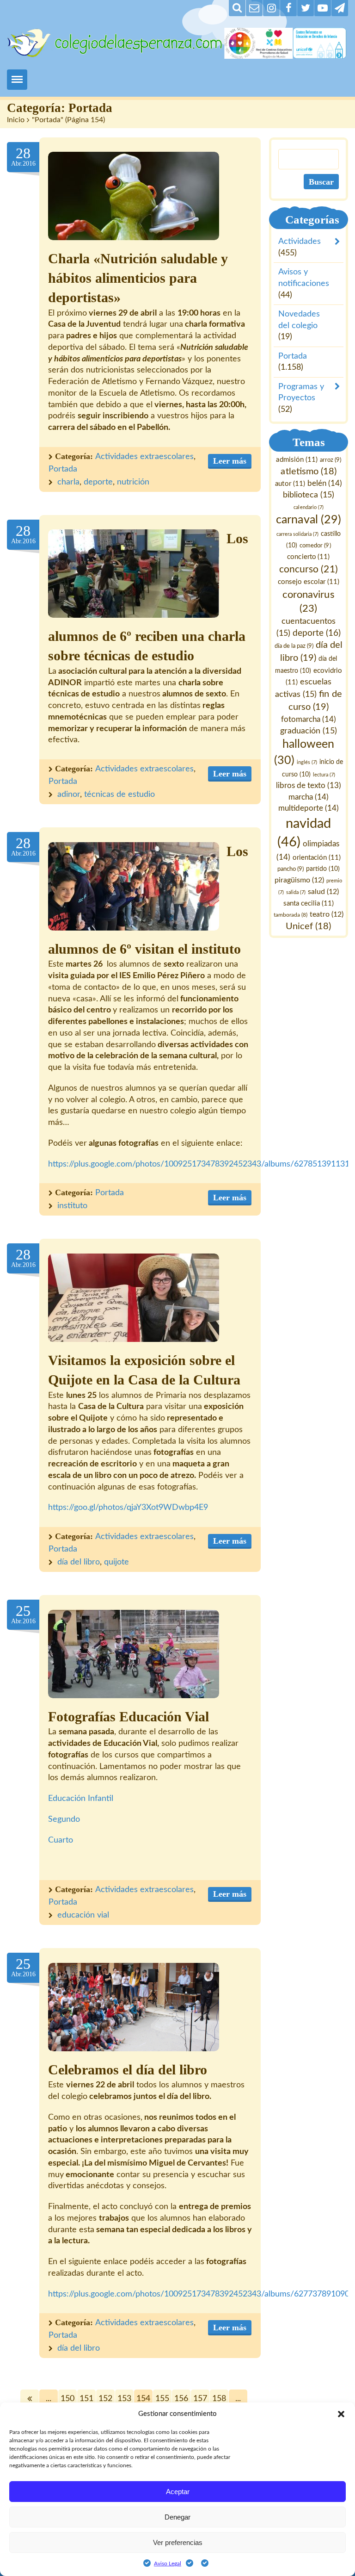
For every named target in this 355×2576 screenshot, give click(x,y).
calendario (309, 507)
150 (67, 2399)
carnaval (309, 520)
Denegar (177, 2517)
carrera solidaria (297, 534)
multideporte (309, 808)
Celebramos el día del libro (128, 2070)
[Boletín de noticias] (254, 8)
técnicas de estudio (119, 795)
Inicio (16, 120)
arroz (331, 460)
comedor (315, 546)
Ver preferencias (178, 2542)
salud (323, 892)
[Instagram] (271, 8)
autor (290, 484)
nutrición (133, 482)
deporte (98, 482)
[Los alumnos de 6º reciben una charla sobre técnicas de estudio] (134, 574)
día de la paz (294, 646)
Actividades (300, 242)
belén (325, 483)
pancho (291, 869)
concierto (309, 557)
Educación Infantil (81, 1799)
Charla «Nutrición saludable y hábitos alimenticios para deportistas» (138, 278)
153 (124, 2399)
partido (323, 869)
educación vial (83, 1915)
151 (86, 2399)
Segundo (64, 1819)
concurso (309, 569)
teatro (327, 914)
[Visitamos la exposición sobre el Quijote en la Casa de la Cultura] (134, 1298)
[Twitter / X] (306, 8)
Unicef (309, 926)
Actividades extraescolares (144, 457)
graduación (309, 731)
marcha (309, 797)
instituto (72, 1206)
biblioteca (309, 495)
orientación (317, 858)
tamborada (291, 915)
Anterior (30, 2399)
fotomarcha (309, 719)
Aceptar (178, 2492)
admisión (297, 460)
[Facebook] (288, 8)
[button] (341, 2414)
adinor (69, 795)
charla (68, 482)
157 (200, 2399)
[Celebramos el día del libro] (134, 2007)
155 (162, 2399)
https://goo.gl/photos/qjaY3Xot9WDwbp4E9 (128, 1508)
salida (296, 892)
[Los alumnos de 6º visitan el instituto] (134, 886)
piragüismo (300, 880)
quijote (116, 1562)
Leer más (230, 461)
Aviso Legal (168, 2564)
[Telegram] (340, 8)
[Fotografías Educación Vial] (134, 1654)
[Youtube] (323, 8)
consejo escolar (309, 582)
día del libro (79, 1562)
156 (181, 2399)
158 (219, 2399)
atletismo (309, 472)
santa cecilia (309, 903)
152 (105, 2399)
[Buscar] (237, 8)
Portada (63, 469)
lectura (324, 775)
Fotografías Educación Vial (129, 1717)
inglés (307, 762)
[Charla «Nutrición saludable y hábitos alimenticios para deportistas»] (134, 196)
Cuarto (61, 1840)
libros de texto (309, 786)
